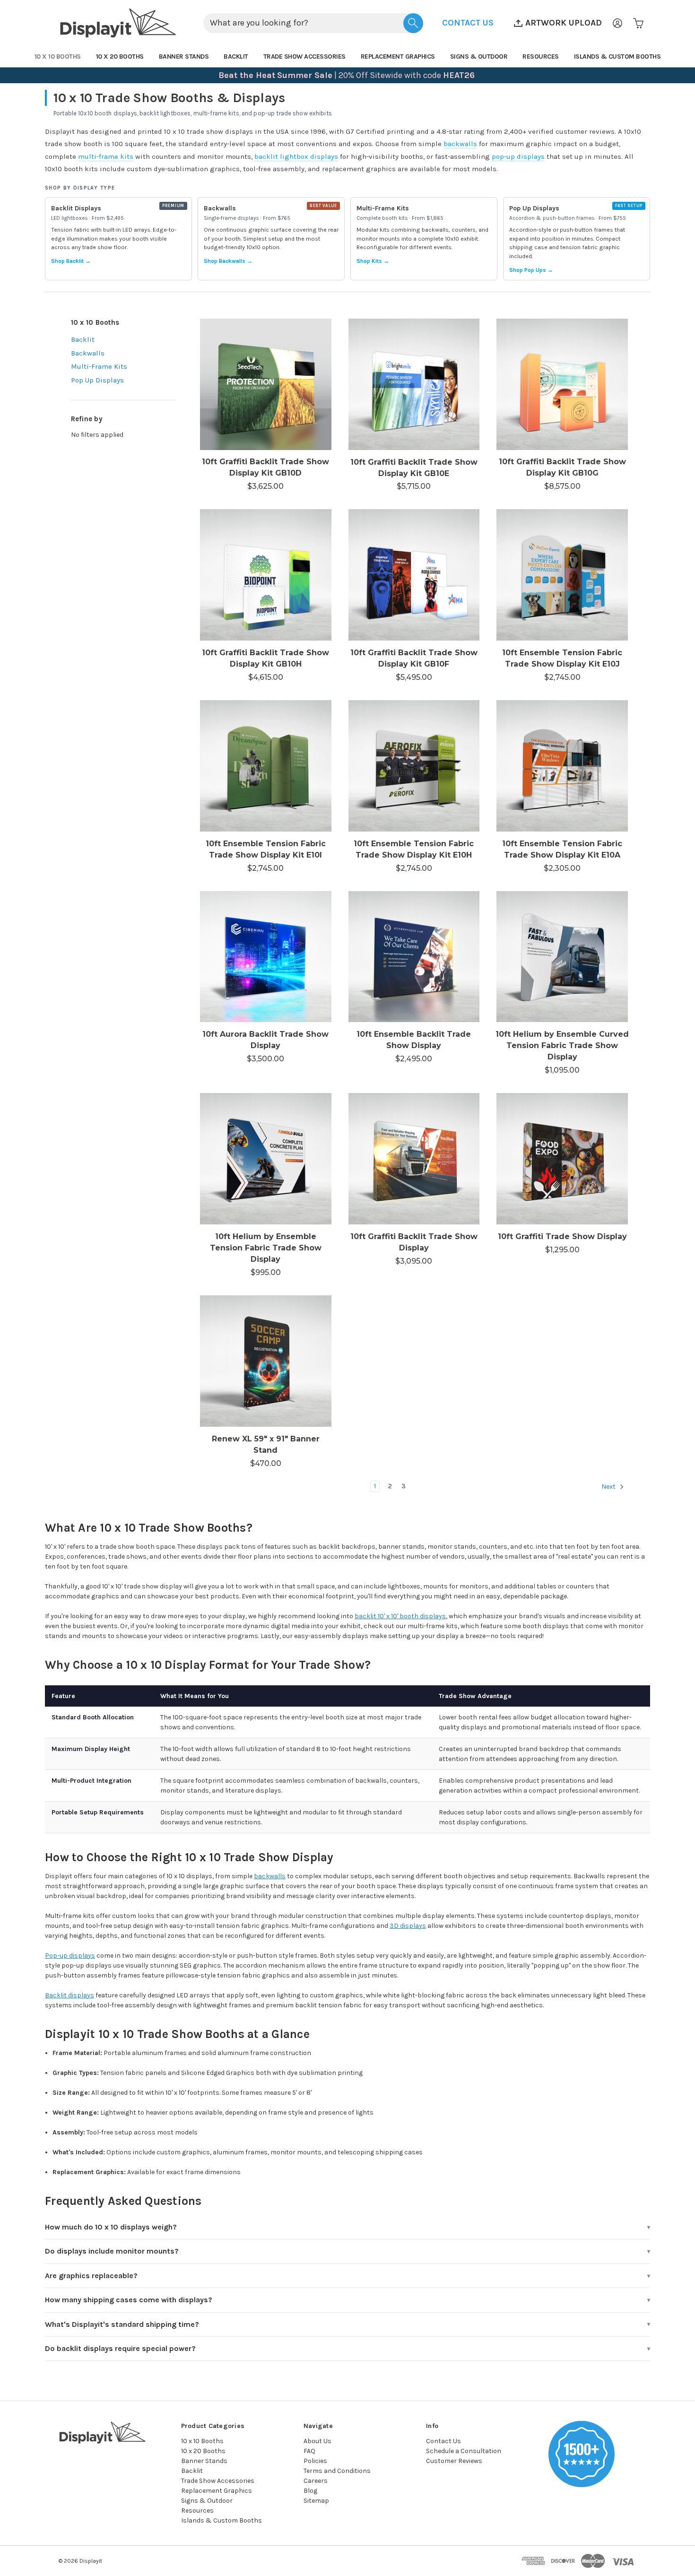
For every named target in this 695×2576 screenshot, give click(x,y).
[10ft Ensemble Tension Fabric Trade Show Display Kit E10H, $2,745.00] (414, 766)
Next (609, 1487)
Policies (315, 2461)
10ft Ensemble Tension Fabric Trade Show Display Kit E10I (266, 849)
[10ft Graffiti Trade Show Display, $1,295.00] (562, 1159)
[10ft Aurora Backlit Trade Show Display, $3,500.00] (266, 957)
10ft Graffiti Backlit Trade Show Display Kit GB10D (265, 467)
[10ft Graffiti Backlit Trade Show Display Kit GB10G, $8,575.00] (562, 384)
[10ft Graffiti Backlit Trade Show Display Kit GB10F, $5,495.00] (414, 575)
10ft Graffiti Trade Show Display (562, 1236)
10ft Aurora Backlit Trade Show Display (265, 1040)
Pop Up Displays (97, 380)
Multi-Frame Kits (99, 366)
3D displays (408, 1926)
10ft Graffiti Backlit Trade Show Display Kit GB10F (414, 658)
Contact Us (443, 2441)
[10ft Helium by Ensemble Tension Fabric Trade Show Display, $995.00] (266, 1159)
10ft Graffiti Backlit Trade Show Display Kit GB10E (414, 468)
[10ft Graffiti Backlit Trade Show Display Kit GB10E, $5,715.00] (414, 384)
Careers (316, 2481)
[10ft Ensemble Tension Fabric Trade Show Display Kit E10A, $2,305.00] (562, 766)
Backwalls (88, 353)
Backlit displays (69, 1995)
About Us (317, 2441)
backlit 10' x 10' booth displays (400, 1616)
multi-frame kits (106, 156)
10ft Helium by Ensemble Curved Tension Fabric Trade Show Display (562, 1045)
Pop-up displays (70, 1956)
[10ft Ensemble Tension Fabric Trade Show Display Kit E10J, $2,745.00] (562, 575)
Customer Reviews (454, 2461)
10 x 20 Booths (120, 56)
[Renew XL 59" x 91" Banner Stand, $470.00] (266, 1361)
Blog (310, 2491)
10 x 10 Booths (58, 56)
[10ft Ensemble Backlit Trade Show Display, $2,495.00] (414, 957)
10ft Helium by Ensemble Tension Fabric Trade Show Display (266, 1248)
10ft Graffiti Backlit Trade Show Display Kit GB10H (265, 658)
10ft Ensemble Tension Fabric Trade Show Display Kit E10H (414, 849)
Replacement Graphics (398, 56)
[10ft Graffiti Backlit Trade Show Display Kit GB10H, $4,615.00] (266, 575)
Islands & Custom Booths (617, 56)
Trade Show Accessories (304, 56)
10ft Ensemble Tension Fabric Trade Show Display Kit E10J (562, 658)
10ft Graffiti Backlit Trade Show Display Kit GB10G (562, 467)
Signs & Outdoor (479, 56)
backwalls (460, 144)
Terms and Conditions (337, 2471)
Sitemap (316, 2501)
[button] (468, 23)
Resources (541, 56)
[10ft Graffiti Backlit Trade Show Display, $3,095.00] (414, 1159)
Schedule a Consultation (464, 2451)
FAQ (309, 2451)
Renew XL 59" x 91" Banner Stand (266, 1444)
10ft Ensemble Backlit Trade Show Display (414, 1040)
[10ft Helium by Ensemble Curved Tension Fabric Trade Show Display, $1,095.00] (562, 957)
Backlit (236, 56)
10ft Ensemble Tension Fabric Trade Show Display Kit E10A (562, 849)
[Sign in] (617, 23)
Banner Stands (184, 56)
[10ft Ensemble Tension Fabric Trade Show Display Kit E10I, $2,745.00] (266, 766)
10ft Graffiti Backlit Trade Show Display (414, 1242)
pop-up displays (518, 156)
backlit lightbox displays (296, 156)
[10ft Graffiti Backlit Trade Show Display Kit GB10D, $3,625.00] (266, 384)
